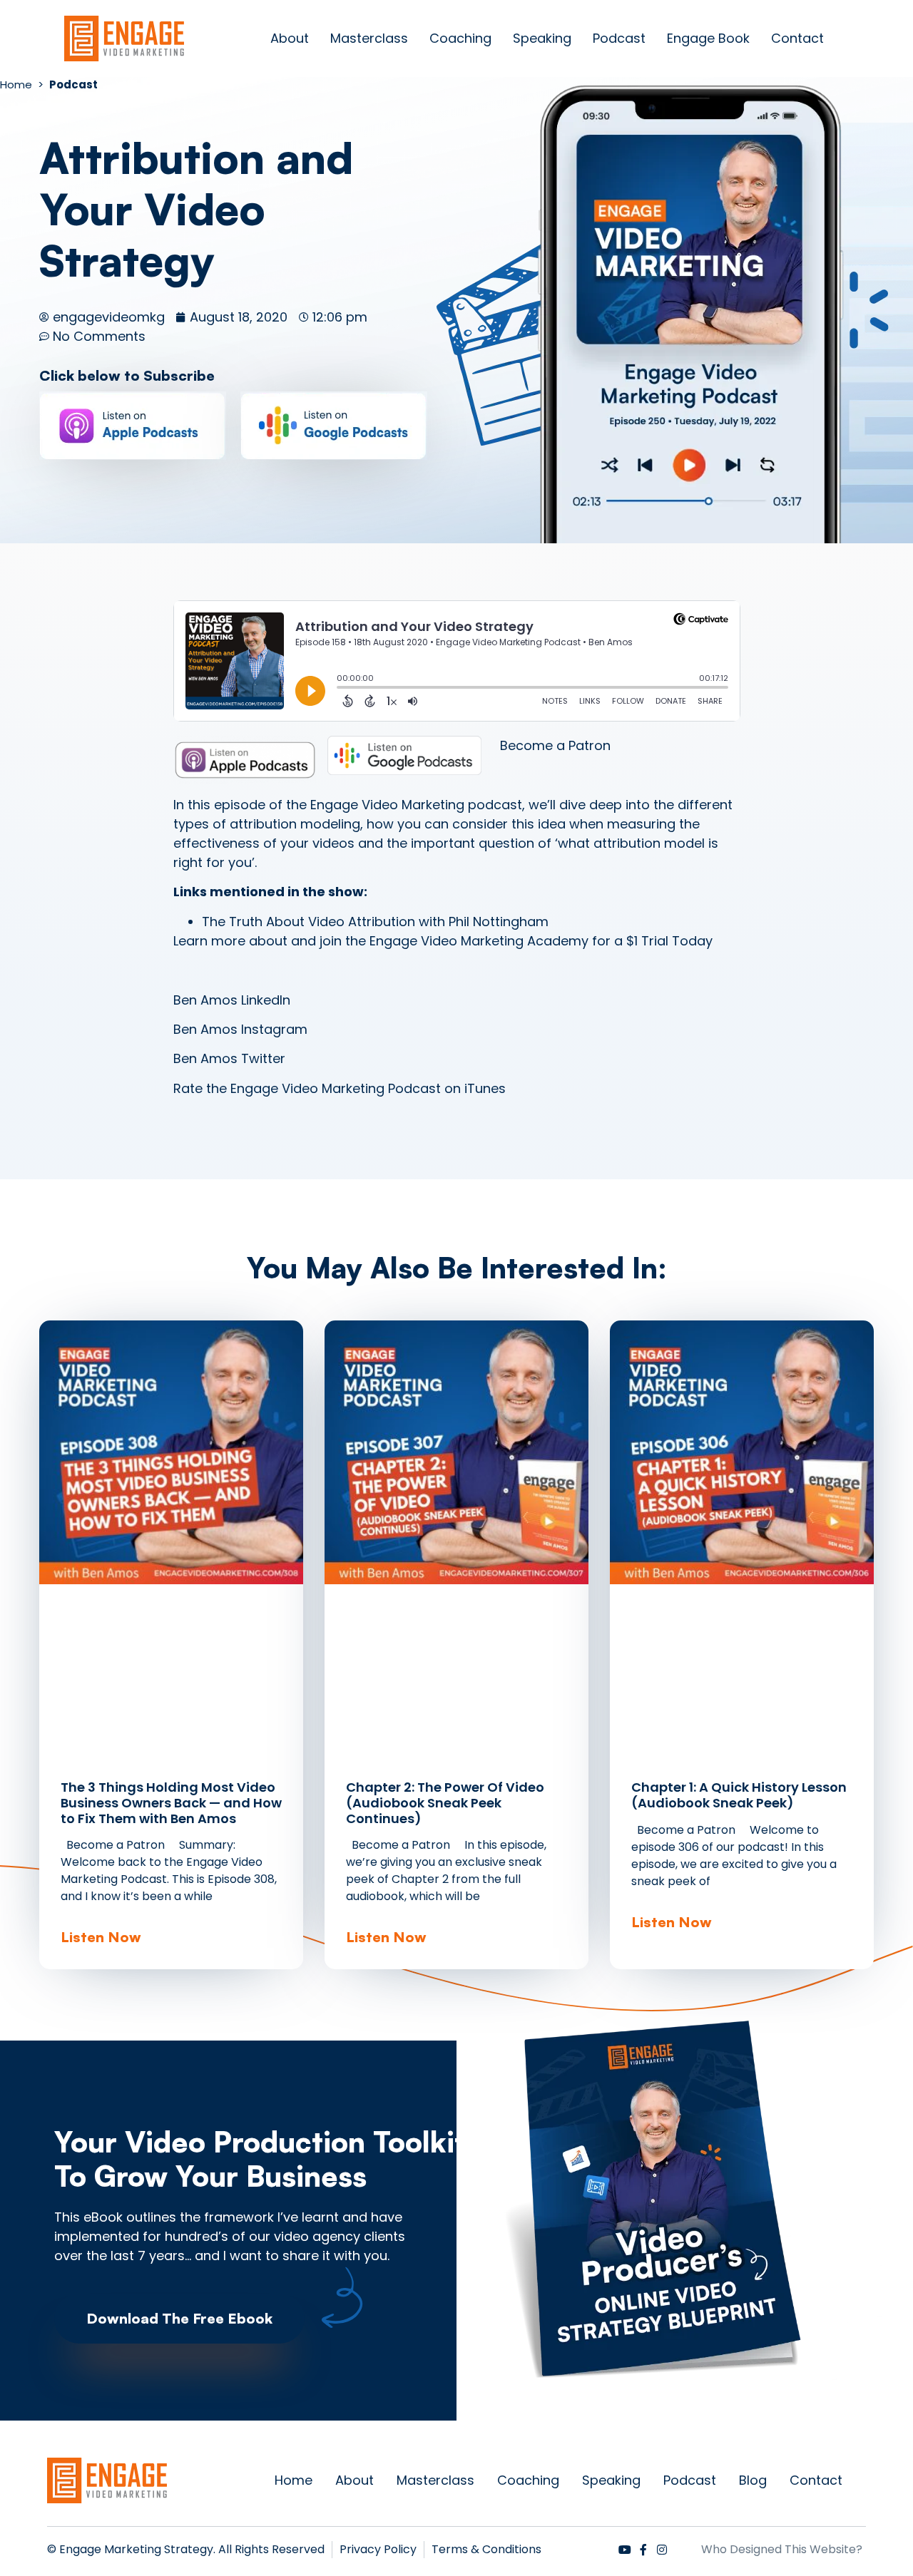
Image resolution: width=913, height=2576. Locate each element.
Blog (753, 2480)
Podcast (619, 38)
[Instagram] (662, 2550)
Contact (797, 38)
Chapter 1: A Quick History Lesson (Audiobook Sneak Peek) (739, 1795)
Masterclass (369, 38)
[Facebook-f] (643, 2550)
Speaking (542, 38)
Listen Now (101, 1937)
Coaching (460, 38)
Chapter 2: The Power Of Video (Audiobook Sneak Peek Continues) (445, 1802)
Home (294, 2480)
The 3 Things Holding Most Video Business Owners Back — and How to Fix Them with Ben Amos (171, 1802)
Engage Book (708, 38)
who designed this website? (782, 2549)
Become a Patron (555, 745)
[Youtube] (625, 2550)
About (290, 38)
